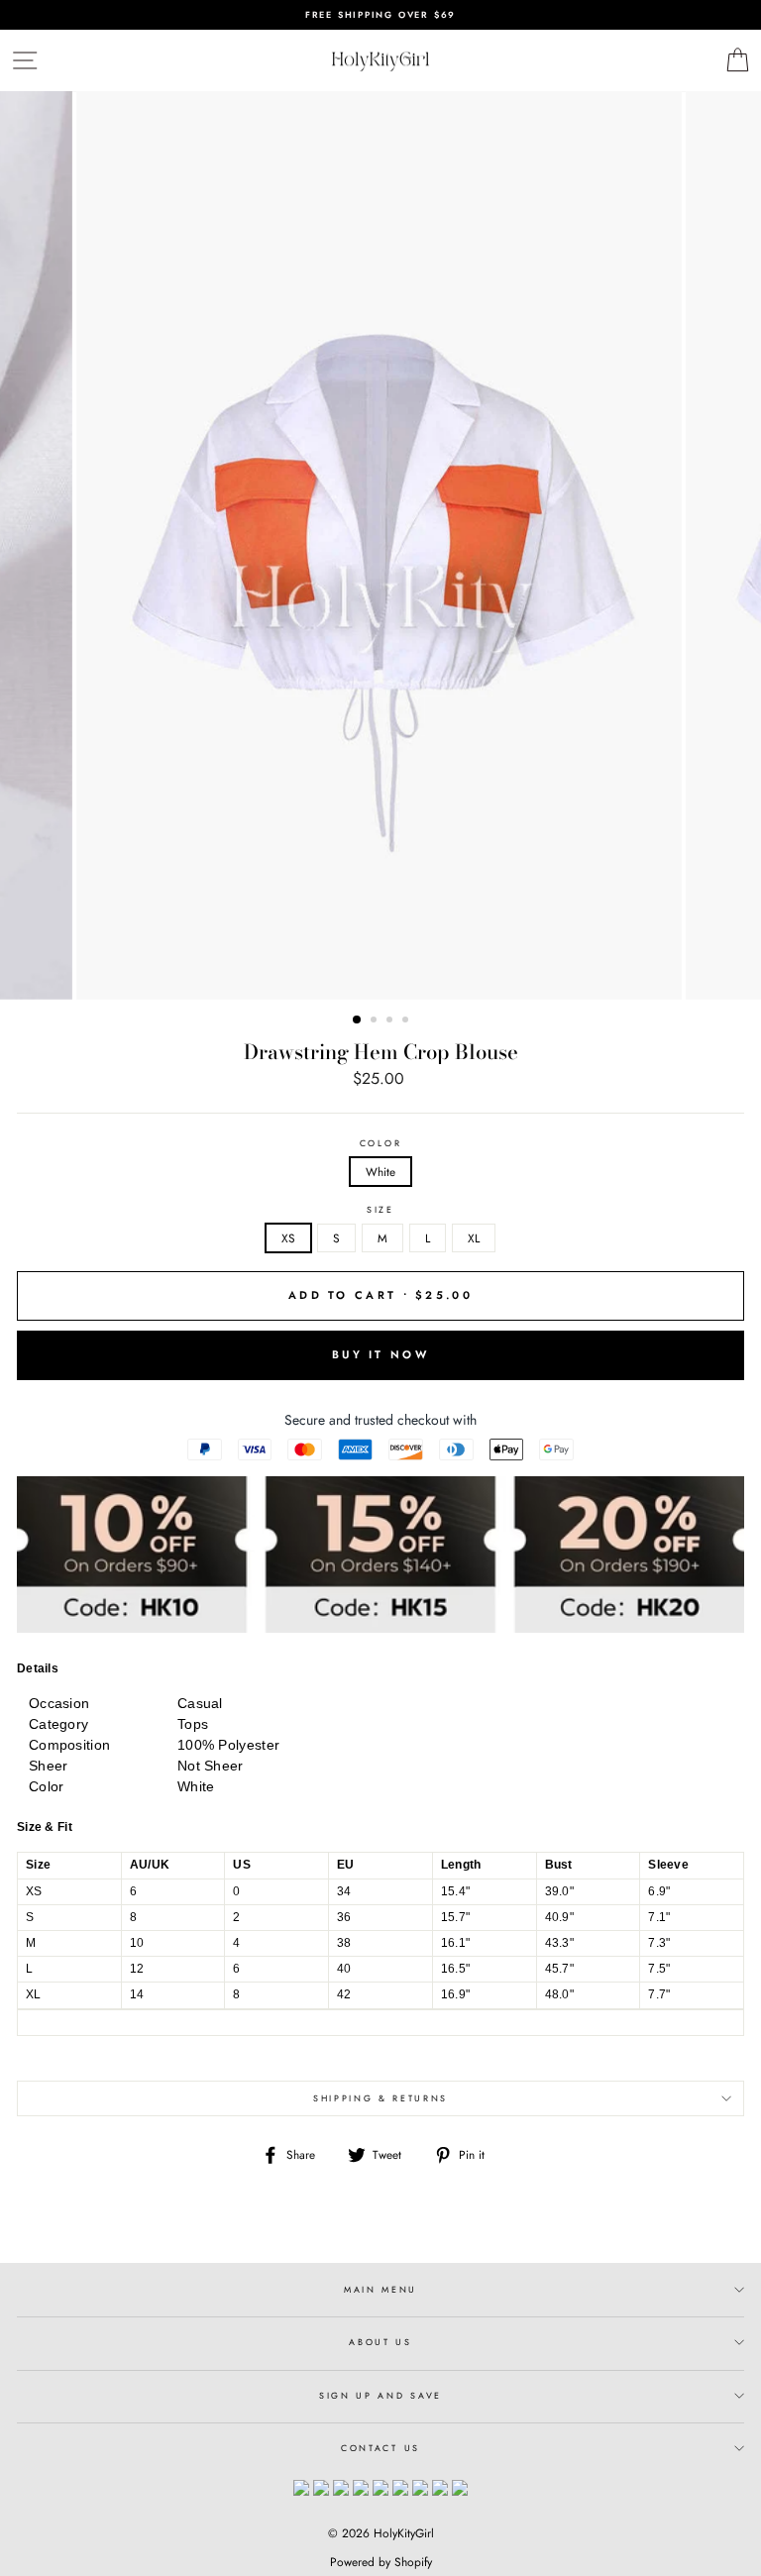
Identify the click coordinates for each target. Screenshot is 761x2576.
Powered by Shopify (381, 2562)
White (380, 1172)
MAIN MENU (380, 2289)
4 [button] (407, 1021)
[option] (380, 15)
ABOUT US (380, 2342)
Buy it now (380, 1354)
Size (380, 1210)
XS (288, 1238)
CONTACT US (380, 2448)
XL (474, 1238)
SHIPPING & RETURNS (380, 2098)
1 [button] (358, 1020)
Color (380, 1143)
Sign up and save (380, 2395)
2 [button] (376, 1021)
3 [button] (391, 1021)
